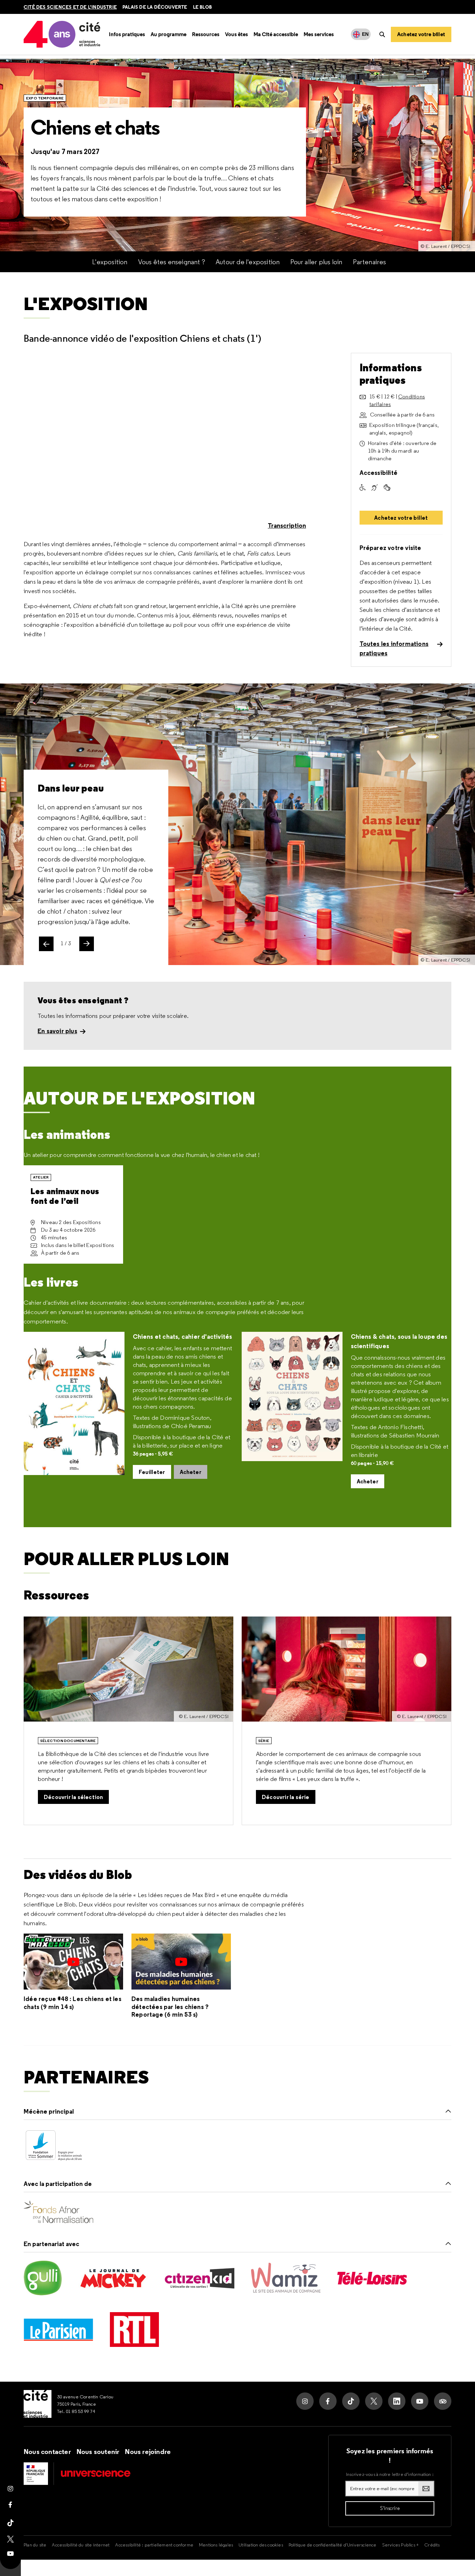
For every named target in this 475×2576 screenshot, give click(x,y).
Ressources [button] (206, 34)
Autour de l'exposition (248, 262)
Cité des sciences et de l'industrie (70, 7)
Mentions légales (216, 2545)
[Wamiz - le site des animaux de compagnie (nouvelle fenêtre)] (286, 2278)
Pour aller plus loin (316, 262)
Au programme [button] (168, 34)
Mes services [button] (319, 34)
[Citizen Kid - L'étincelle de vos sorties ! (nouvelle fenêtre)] (200, 2278)
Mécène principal (49, 2111)
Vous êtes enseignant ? (172, 262)
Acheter (191, 1472)
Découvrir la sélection (73, 1797)
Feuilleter (152, 1472)
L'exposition (110, 262)
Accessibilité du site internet (81, 2545)
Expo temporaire (45, 98)
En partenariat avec (51, 2244)
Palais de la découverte (155, 7)
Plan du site (35, 2545)
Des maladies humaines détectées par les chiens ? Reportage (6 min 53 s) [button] (170, 2007)
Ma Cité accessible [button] (276, 34)
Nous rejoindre (148, 2452)
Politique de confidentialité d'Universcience (333, 2545)
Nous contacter (47, 2452)
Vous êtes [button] (236, 34)
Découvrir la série (286, 1797)
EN (365, 34)
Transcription (287, 525)
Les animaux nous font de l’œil (65, 1196)
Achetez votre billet (401, 518)
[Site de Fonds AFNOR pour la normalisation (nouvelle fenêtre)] (58, 2212)
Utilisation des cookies (261, 2545)
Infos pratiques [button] (127, 34)
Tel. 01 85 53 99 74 (76, 2411)
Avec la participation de (58, 2184)
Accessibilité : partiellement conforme (154, 2545)
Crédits (432, 2545)
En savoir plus (57, 1031)
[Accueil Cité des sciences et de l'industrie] (38, 2404)
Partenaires (370, 262)
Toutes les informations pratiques (394, 648)
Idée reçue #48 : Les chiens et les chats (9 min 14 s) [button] (73, 2003)
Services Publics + (401, 2545)
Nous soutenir (98, 2452)
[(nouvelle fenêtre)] (54, 2146)
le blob (202, 7)
